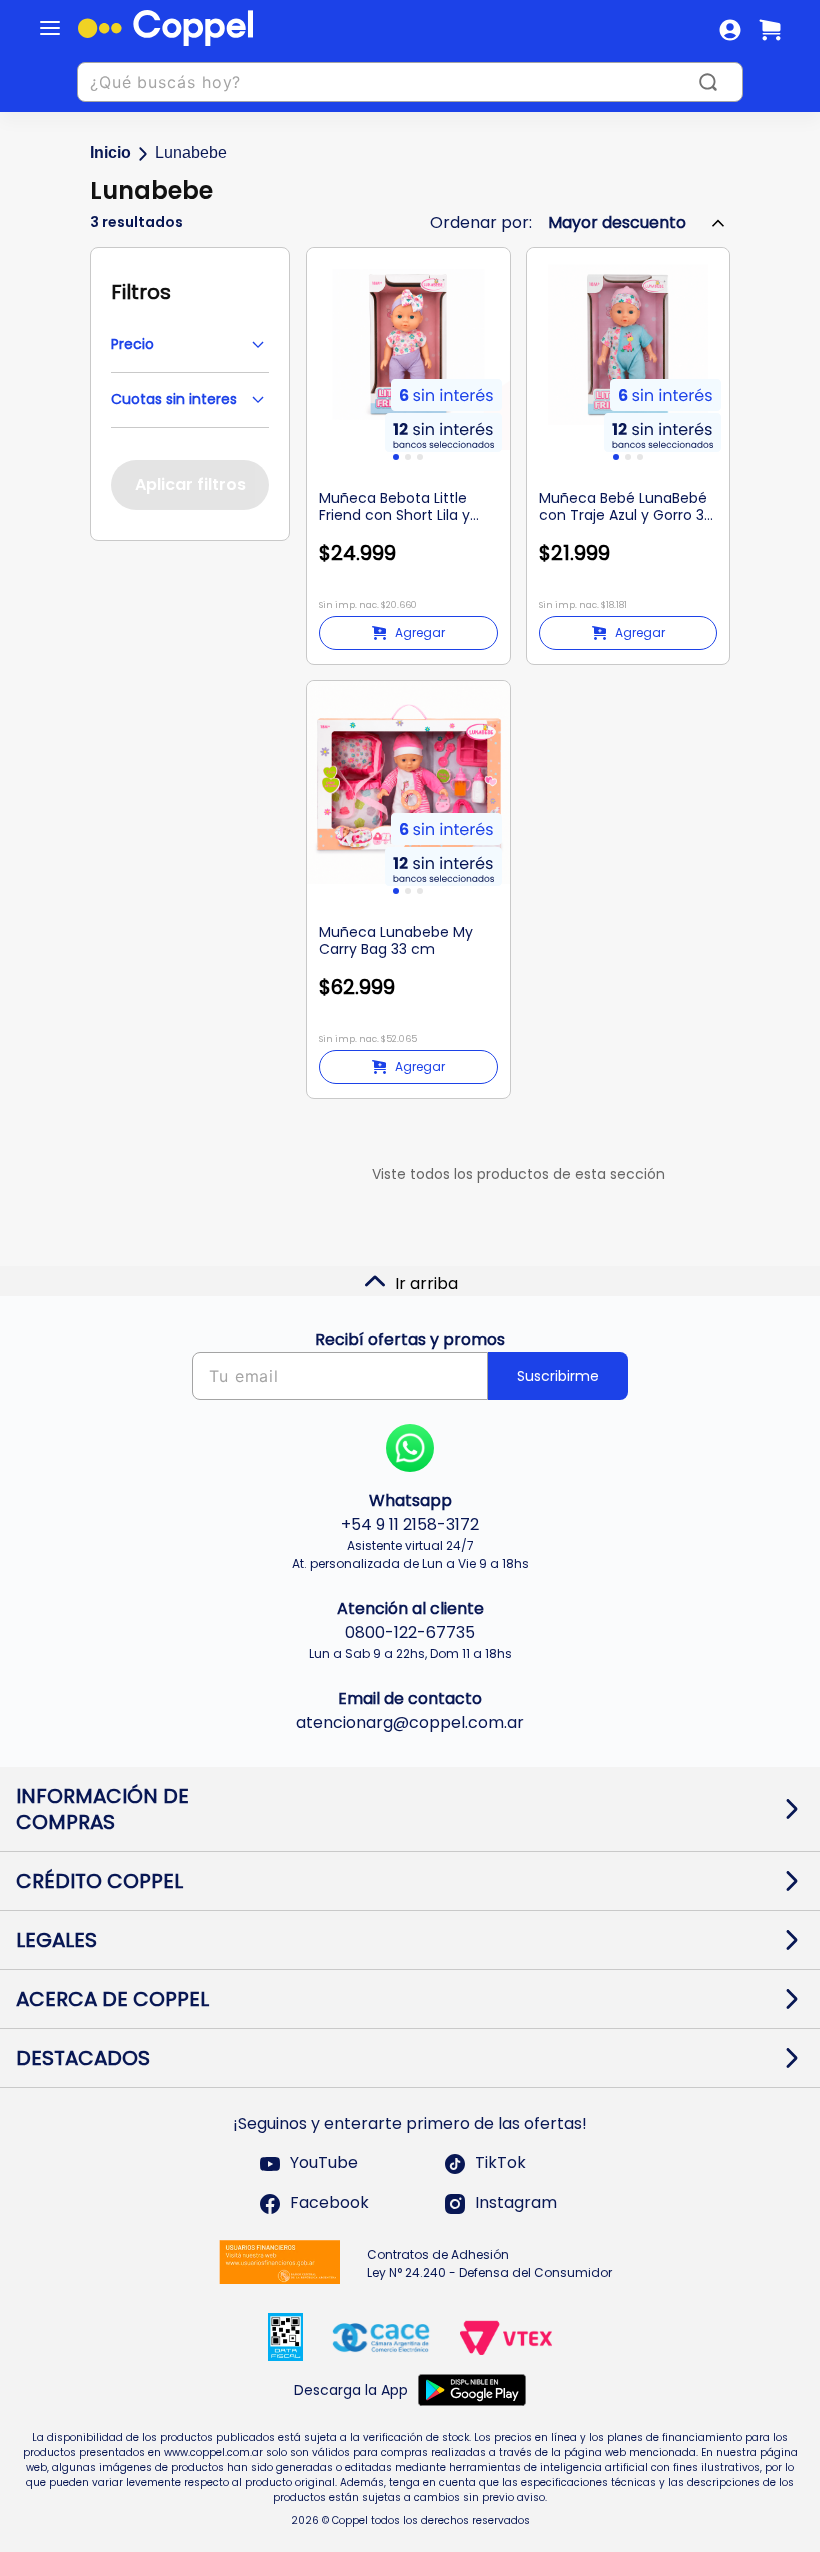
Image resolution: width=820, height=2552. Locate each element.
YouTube (324, 2163)
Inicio (110, 152)
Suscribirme (558, 1376)
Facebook (329, 2203)
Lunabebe (191, 152)
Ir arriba (426, 1283)
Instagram (516, 2203)
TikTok (500, 2163)
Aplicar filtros (190, 484)
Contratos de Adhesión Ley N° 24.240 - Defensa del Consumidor (489, 2263)
